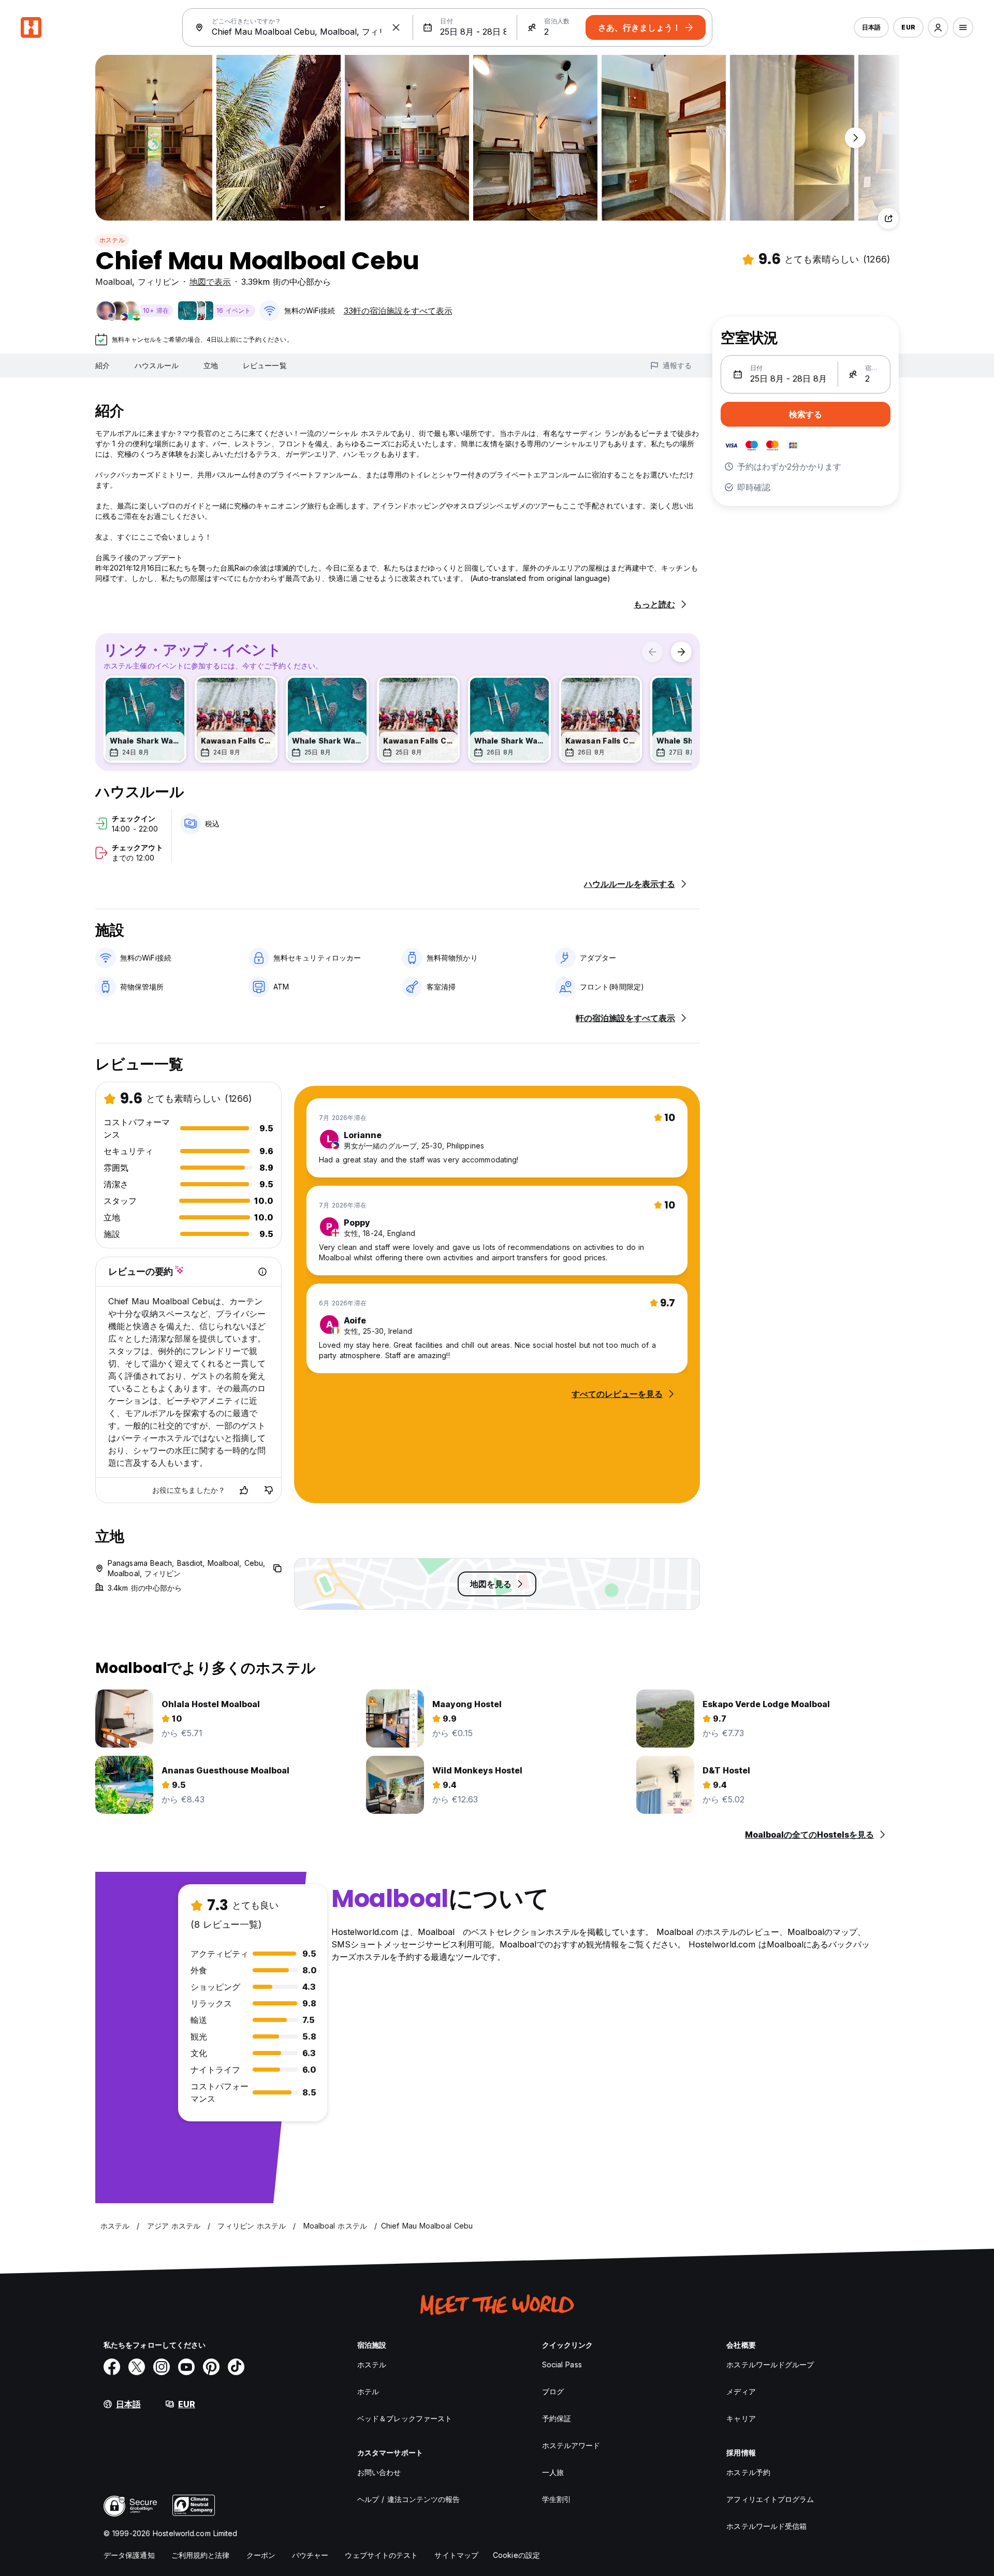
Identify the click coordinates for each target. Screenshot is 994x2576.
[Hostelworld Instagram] (162, 2367)
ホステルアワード (571, 2445)
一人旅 (553, 2472)
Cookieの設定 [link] (516, 2555)
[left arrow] (652, 652)
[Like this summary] (244, 1490)
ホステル (112, 240)
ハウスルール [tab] (157, 365)
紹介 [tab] (103, 365)
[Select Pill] (938, 27)
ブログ (553, 2391)
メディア (741, 2391)
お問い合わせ (379, 2472)
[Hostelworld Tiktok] (236, 2367)
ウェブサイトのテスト (381, 2555)
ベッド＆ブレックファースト (405, 2418)
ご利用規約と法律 (201, 2555)
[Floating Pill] (855, 138)
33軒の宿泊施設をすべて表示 (398, 311)
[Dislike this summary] (269, 1490)
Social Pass (562, 2364)
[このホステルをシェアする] (888, 219)
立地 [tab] (211, 365)
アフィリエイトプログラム (770, 2499)
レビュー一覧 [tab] (265, 365)
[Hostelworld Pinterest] (211, 2367)
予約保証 (557, 2418)
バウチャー (310, 2555)
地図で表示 (210, 282)
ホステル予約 (748, 2472)
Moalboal (114, 282)
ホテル (368, 2391)
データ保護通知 (129, 2555)
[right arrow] (681, 652)
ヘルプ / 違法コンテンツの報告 (409, 2499)
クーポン (261, 2555)
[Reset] (396, 27)
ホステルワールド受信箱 (766, 2526)
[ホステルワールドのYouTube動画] (186, 2367)
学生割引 (557, 2499)
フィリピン (158, 282)
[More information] (262, 1272)
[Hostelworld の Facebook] (112, 2367)
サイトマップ (456, 2555)
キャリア (741, 2418)
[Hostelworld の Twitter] (137, 2367)
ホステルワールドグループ (770, 2364)
